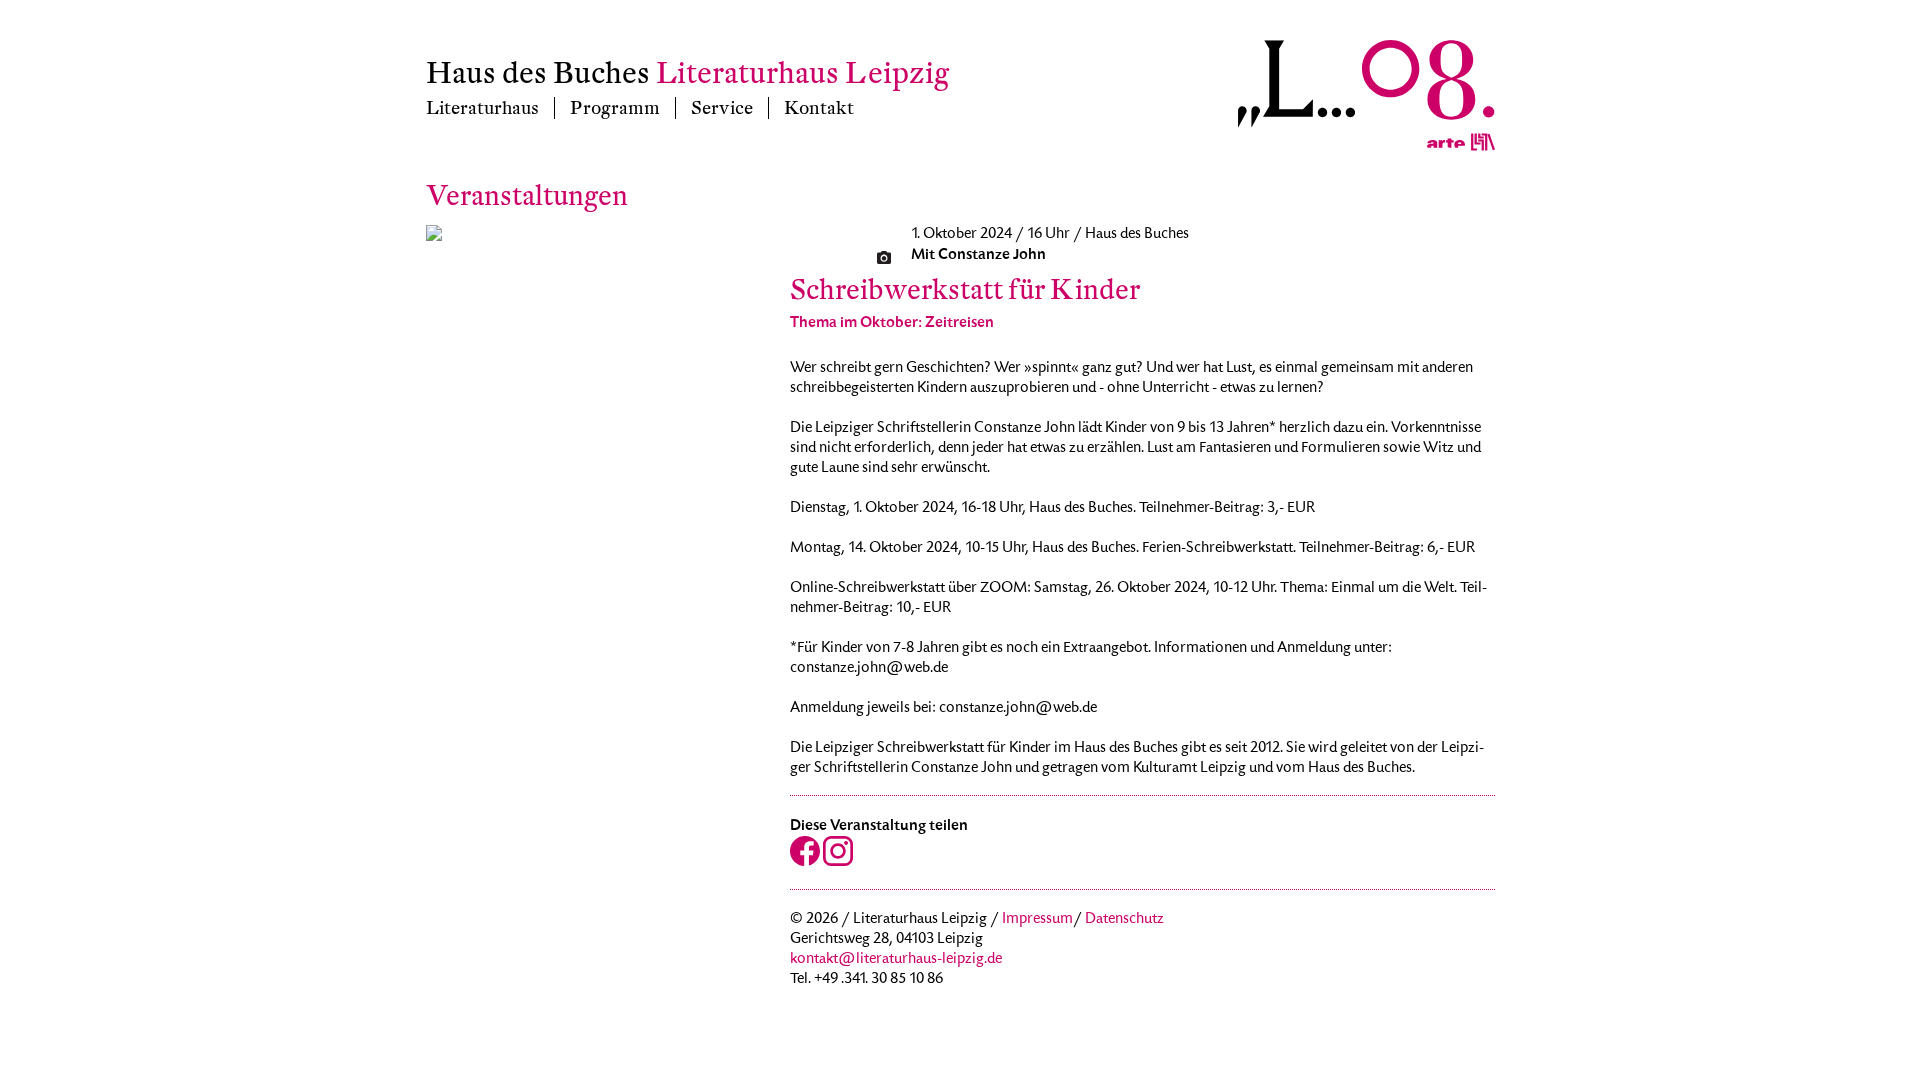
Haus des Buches (538, 73)
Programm (615, 108)
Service (722, 108)
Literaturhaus (482, 108)
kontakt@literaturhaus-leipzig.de (896, 960)
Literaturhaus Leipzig (802, 73)
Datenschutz (1124, 920)
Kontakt (819, 108)
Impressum (1037, 920)
